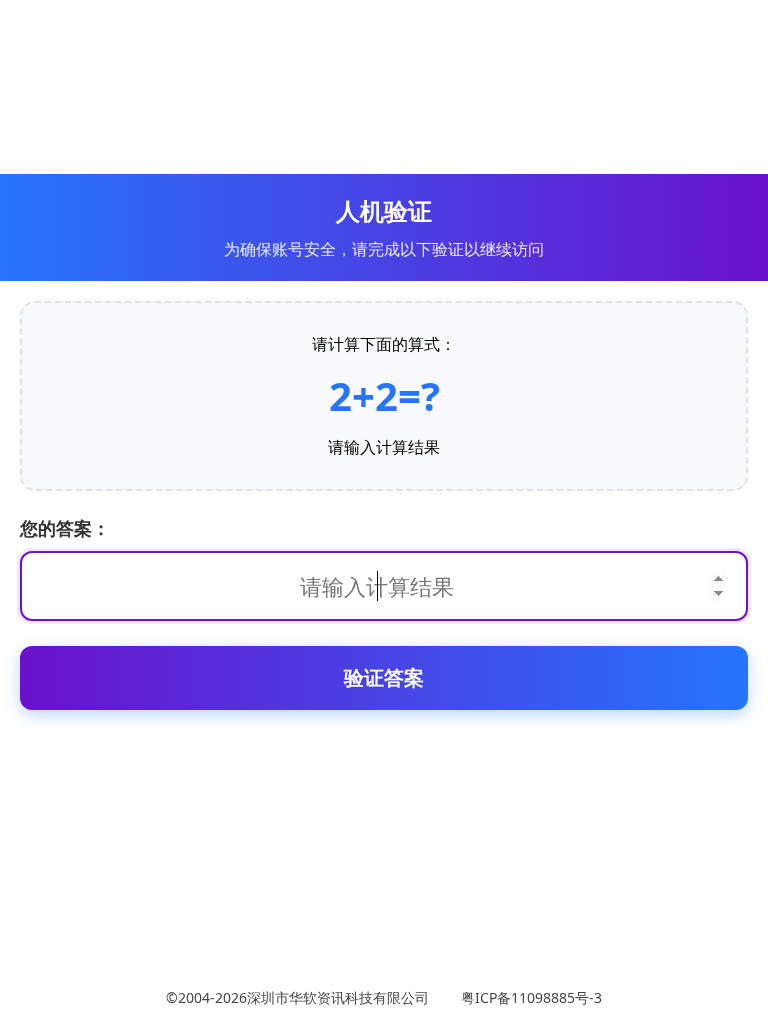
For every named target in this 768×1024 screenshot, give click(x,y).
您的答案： (65, 528)
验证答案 (384, 677)
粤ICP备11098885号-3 (527, 997)
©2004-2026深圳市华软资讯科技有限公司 (301, 997)
